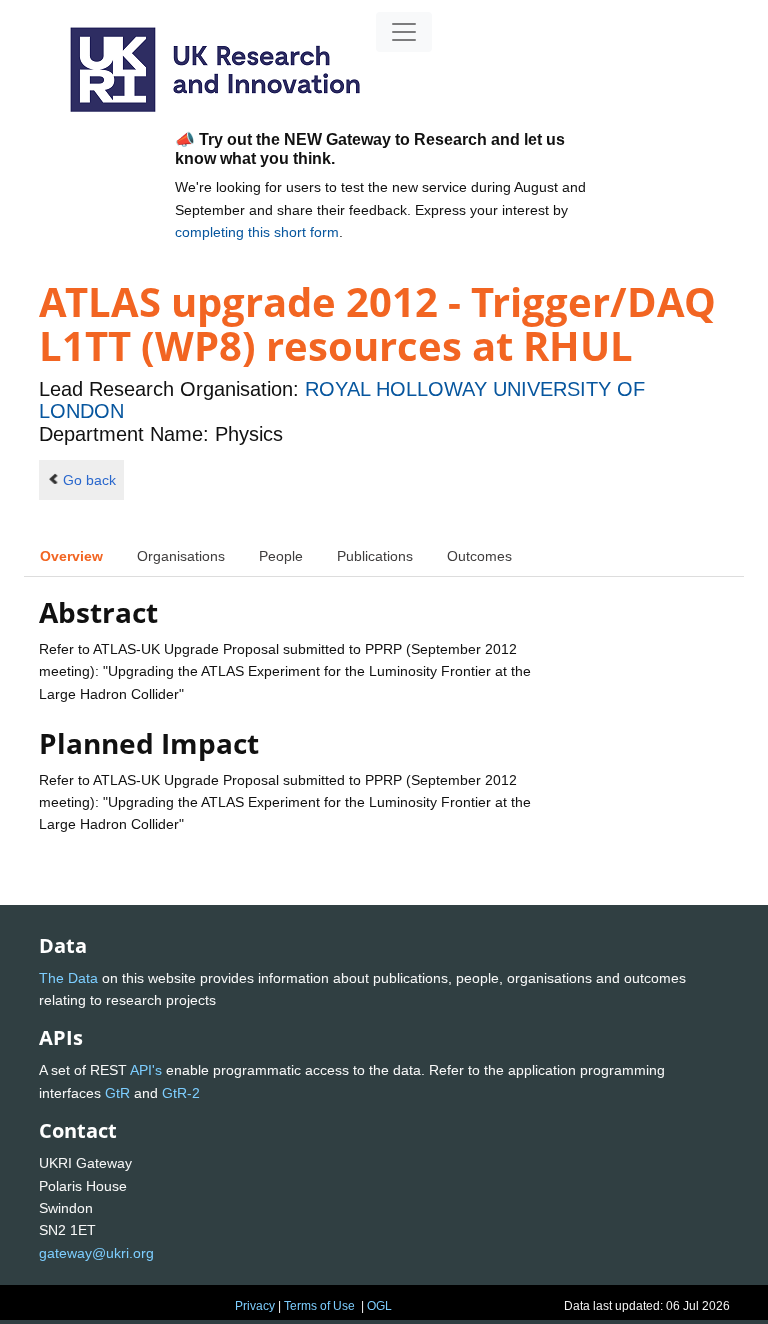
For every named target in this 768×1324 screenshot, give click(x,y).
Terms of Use (319, 1306)
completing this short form (257, 232)
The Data (68, 978)
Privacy (255, 1306)
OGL (379, 1306)
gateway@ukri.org (96, 1253)
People (281, 556)
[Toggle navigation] (404, 32)
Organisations (181, 556)
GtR (117, 1093)
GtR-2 (181, 1093)
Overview (71, 556)
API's (146, 1070)
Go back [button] (89, 480)
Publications (375, 556)
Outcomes (479, 556)
